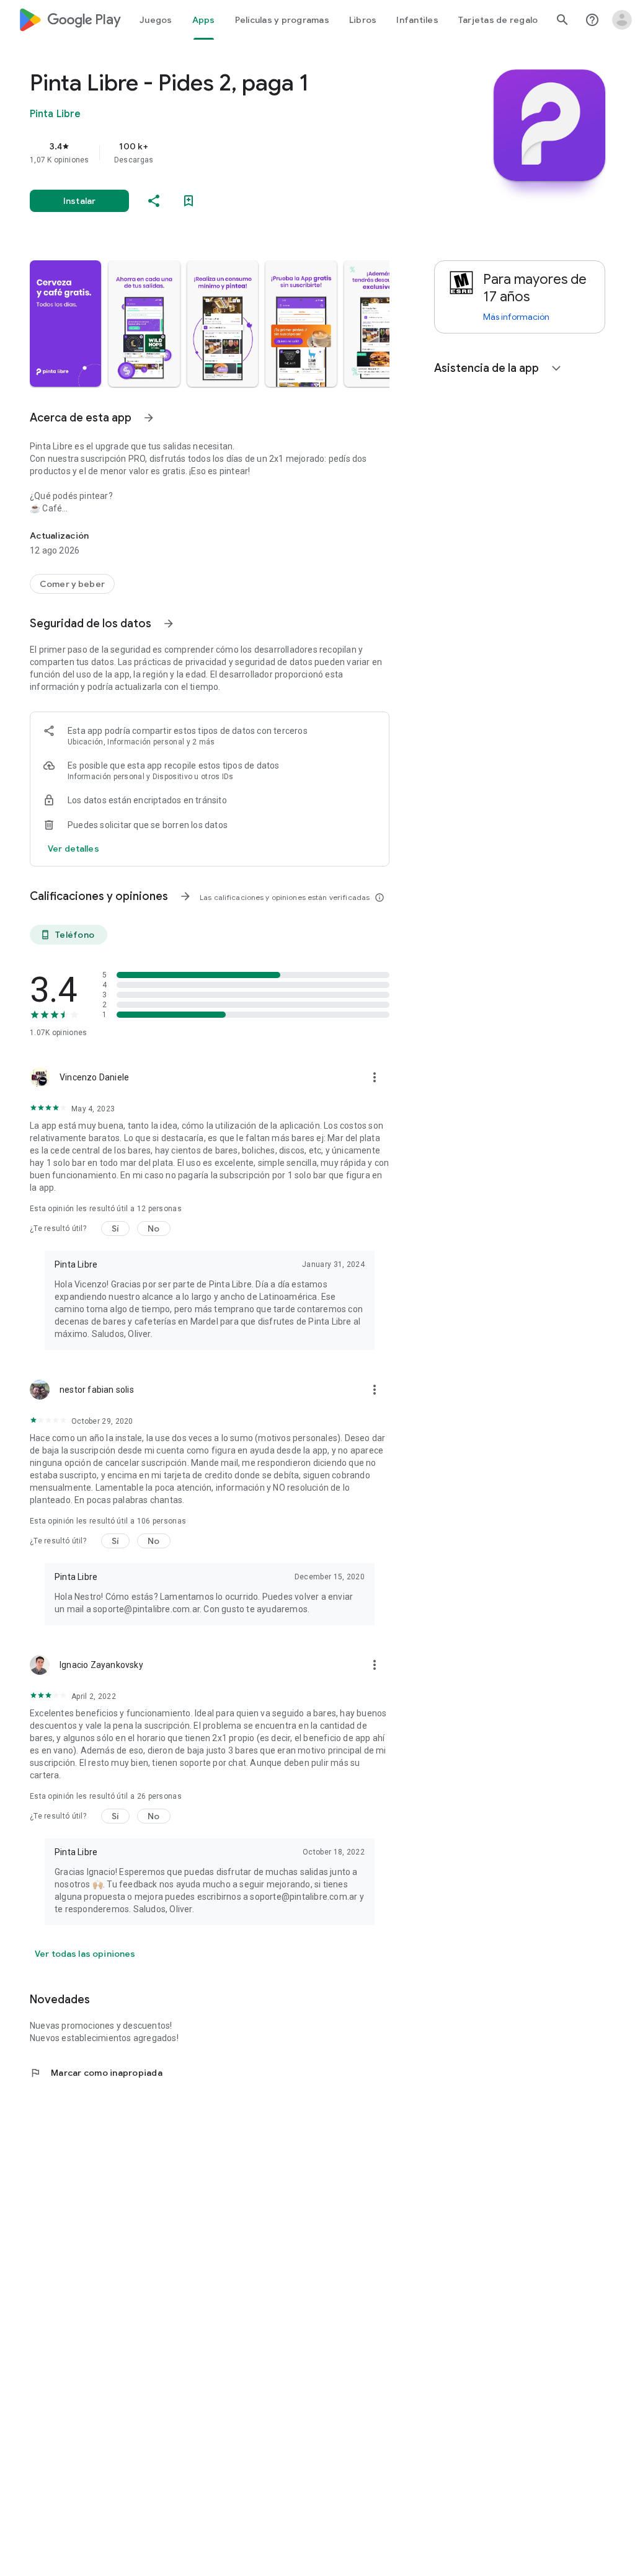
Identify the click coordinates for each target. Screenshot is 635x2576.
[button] (65, 324)
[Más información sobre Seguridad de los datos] (169, 624)
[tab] (156, 20)
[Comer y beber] (72, 584)
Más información (516, 317)
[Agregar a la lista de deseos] (189, 201)
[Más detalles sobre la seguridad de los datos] (73, 849)
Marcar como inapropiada (96, 2073)
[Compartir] (154, 201)
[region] (227, 152)
